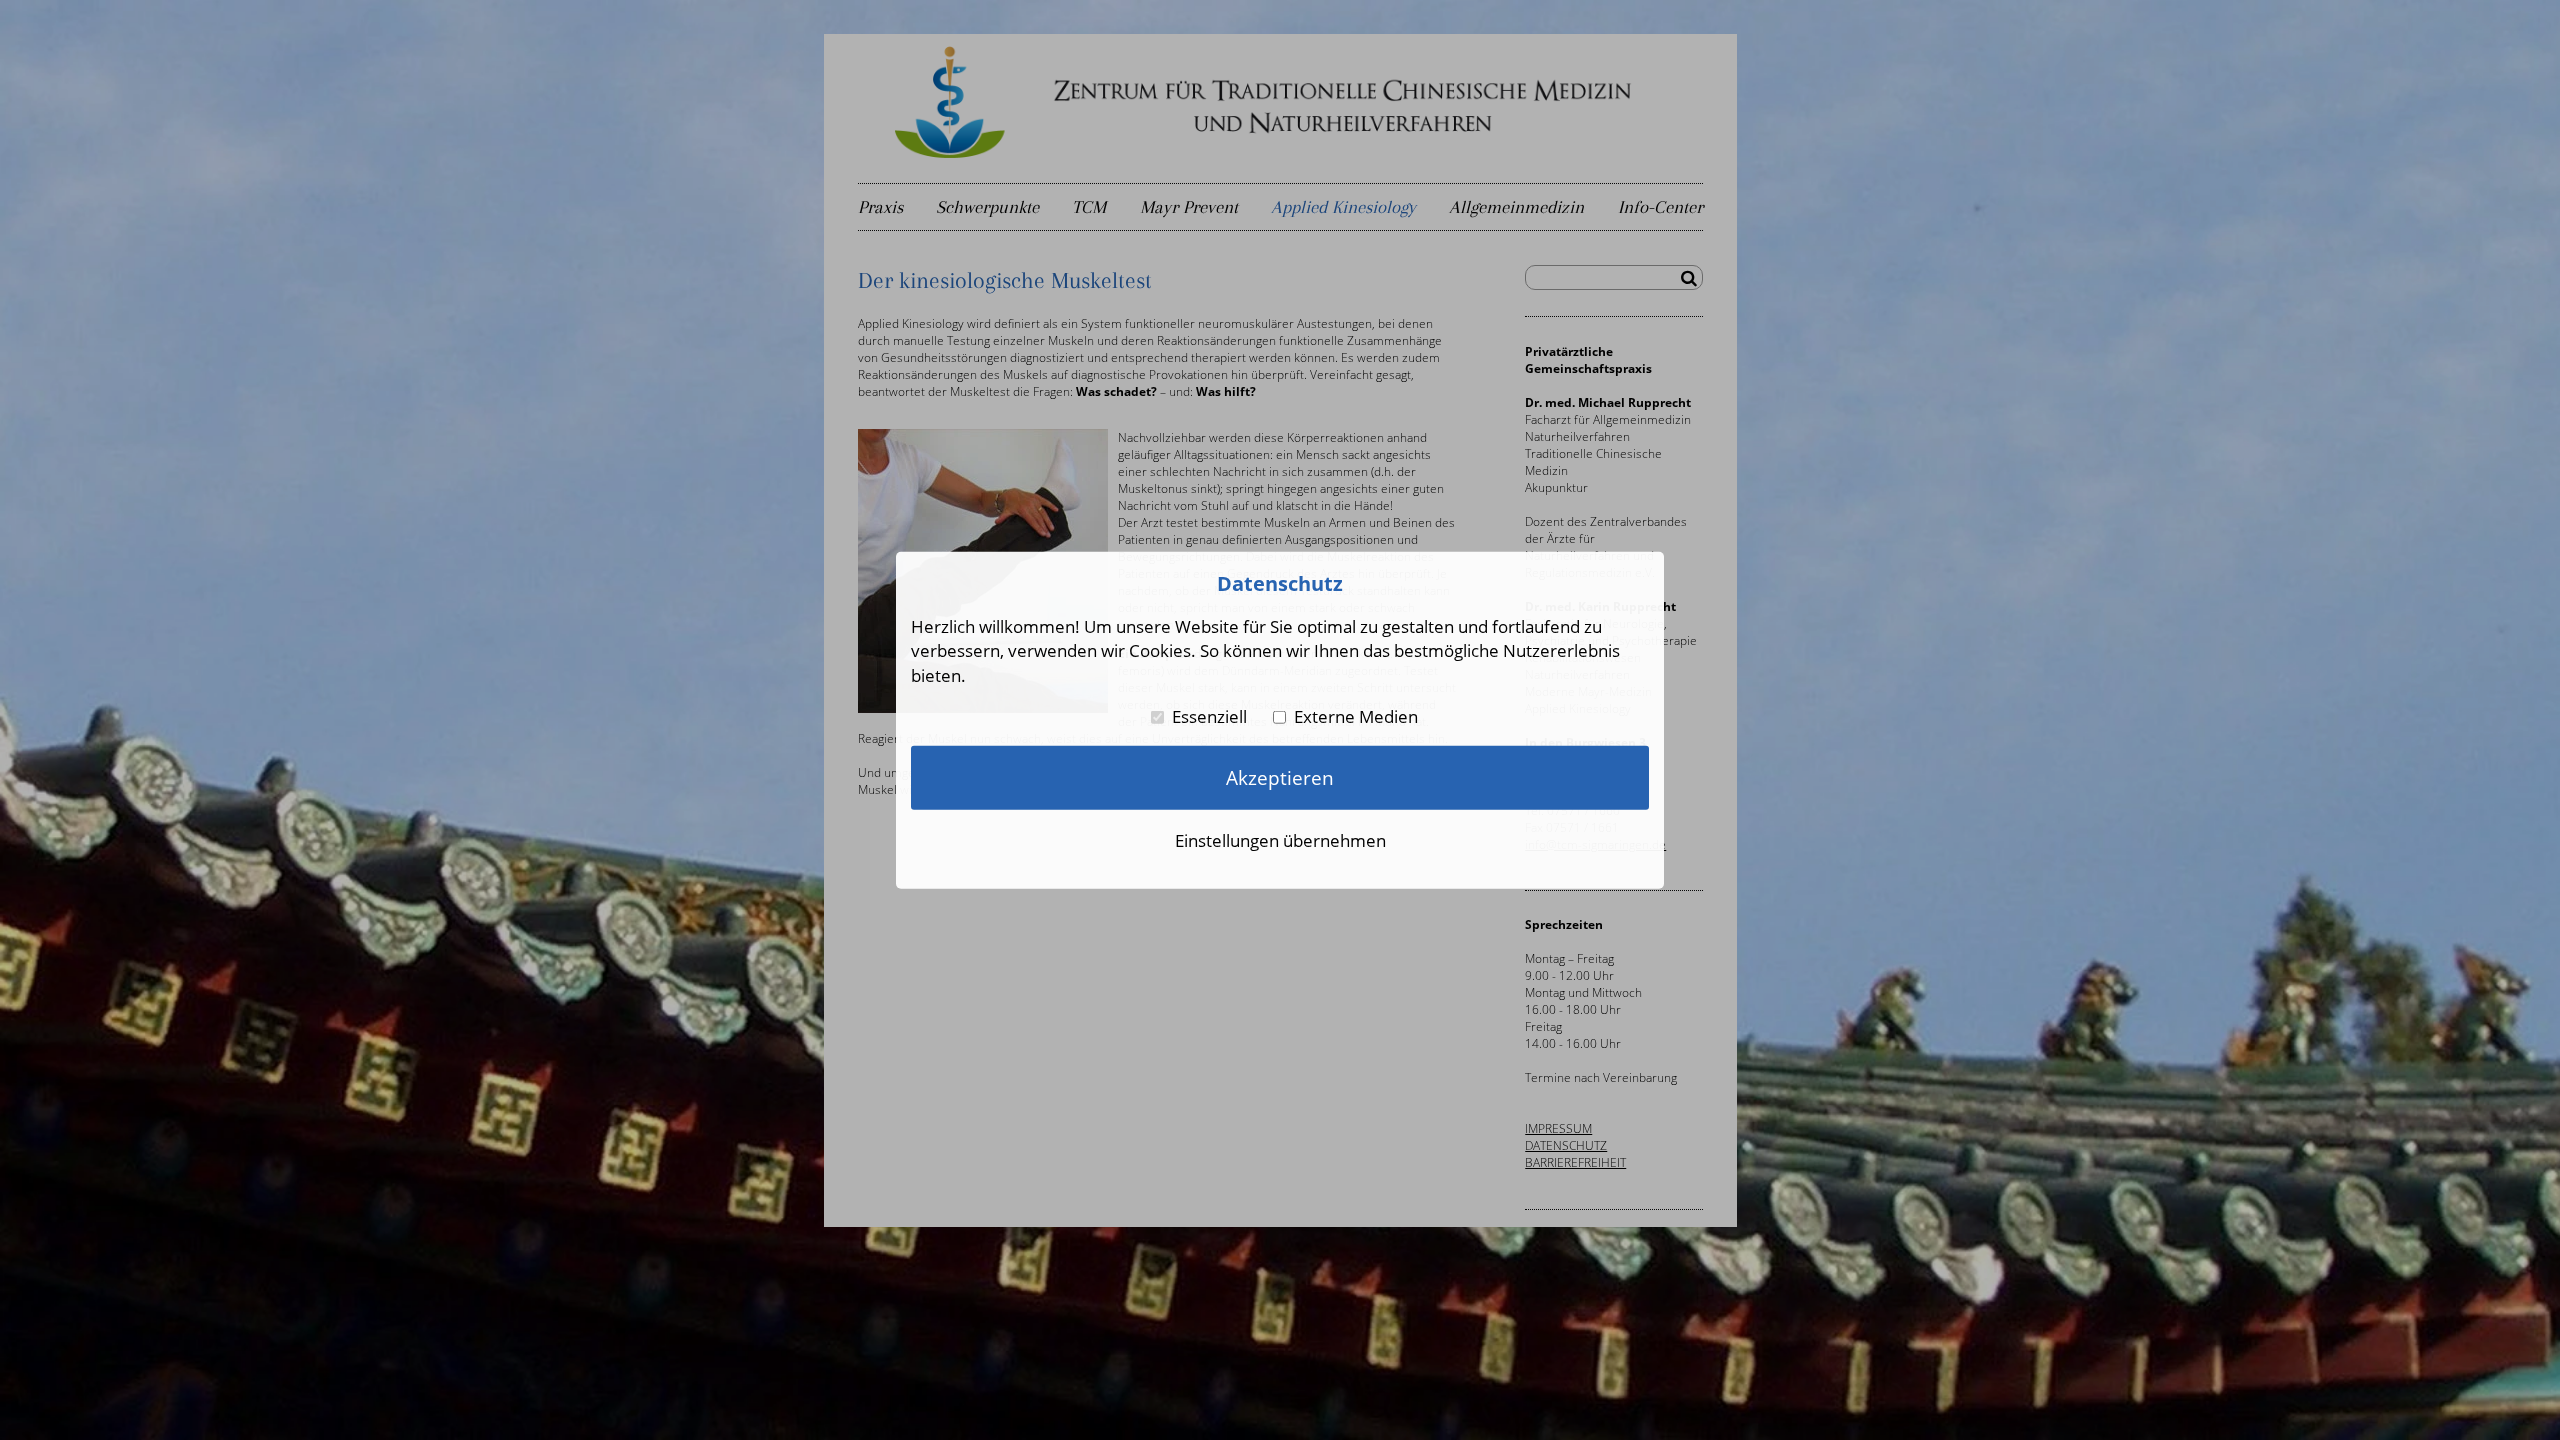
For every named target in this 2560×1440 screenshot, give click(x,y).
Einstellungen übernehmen (1280, 840)
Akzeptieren (1280, 777)
